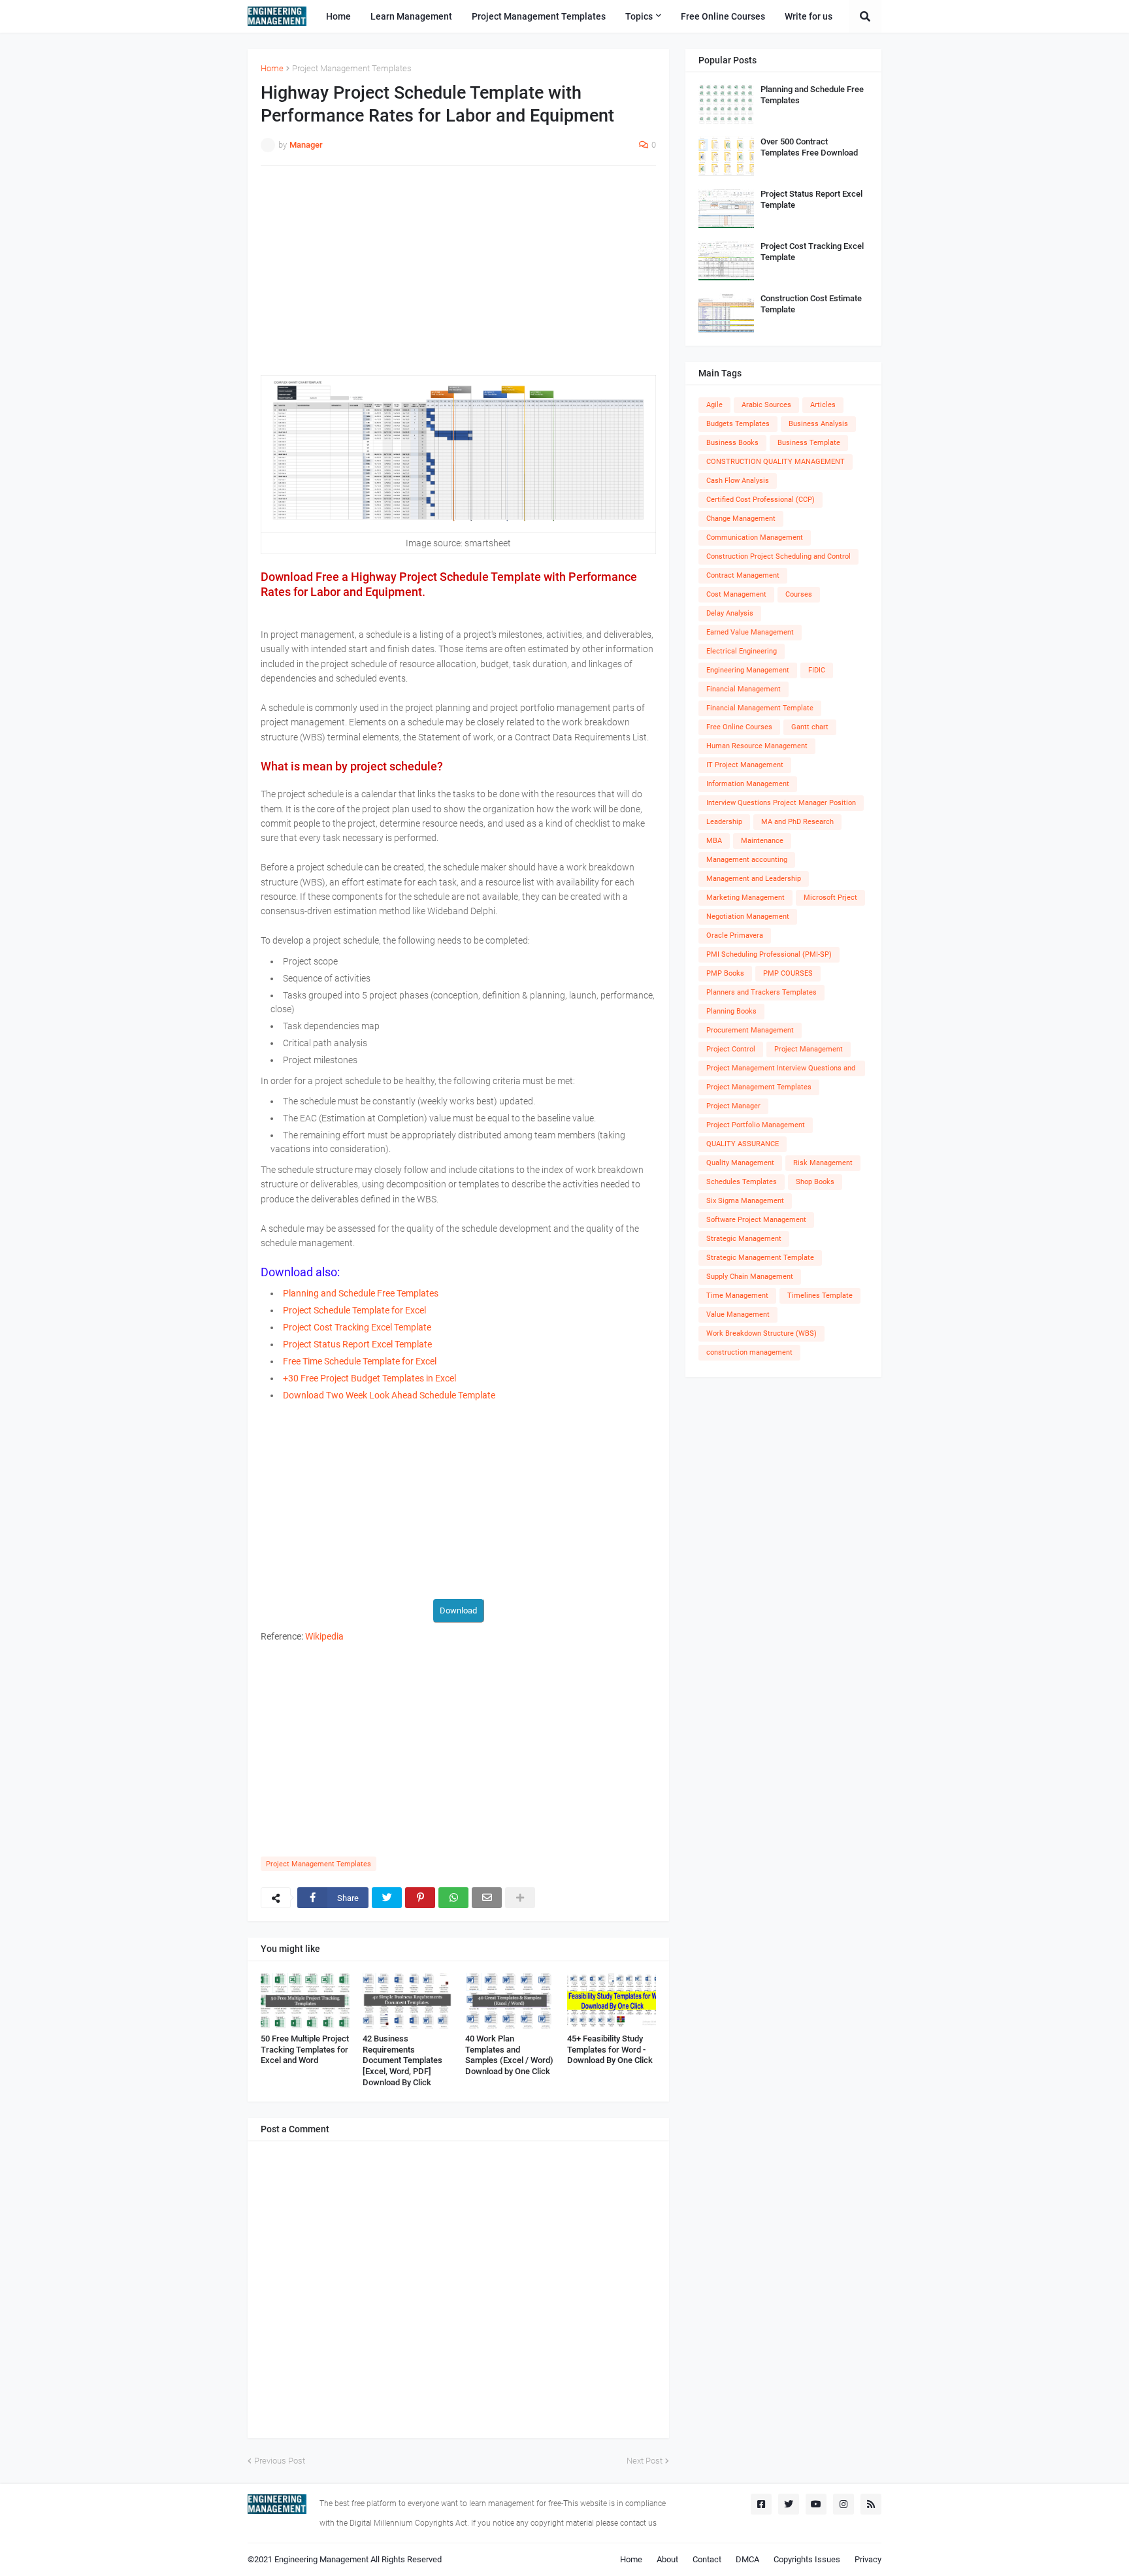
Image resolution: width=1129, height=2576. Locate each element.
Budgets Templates (738, 424)
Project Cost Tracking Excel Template (812, 252)
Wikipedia (324, 1636)
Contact (707, 2559)
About (667, 2559)
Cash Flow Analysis (738, 481)
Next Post (645, 2461)
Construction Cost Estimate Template (811, 304)
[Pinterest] (420, 1898)
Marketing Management (745, 898)
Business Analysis (818, 424)
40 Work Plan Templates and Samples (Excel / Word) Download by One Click (509, 2055)
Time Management (737, 1296)
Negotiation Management (748, 916)
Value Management (738, 1314)
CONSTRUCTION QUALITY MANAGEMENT (776, 462)
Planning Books (731, 1011)
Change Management (741, 519)
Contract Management (743, 575)
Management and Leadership (754, 879)
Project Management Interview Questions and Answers (781, 1070)
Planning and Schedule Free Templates (812, 95)
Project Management (809, 1049)
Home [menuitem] (338, 16)
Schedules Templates (742, 1182)
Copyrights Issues (807, 2559)
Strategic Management (744, 1239)
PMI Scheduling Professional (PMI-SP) (769, 954)
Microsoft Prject (830, 898)
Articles (823, 405)
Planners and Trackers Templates (761, 992)
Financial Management (744, 689)
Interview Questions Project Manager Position (781, 803)
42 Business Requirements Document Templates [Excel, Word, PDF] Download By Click (402, 2061)
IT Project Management (745, 765)
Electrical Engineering (742, 651)
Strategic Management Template (760, 1258)
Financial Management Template (760, 708)
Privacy (868, 2559)
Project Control (731, 1049)
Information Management (748, 784)
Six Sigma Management (745, 1201)
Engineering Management (748, 670)
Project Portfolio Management (756, 1125)
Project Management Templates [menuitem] (539, 16)
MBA (714, 841)
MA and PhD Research (797, 822)
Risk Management (823, 1163)
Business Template (809, 443)
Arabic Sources (766, 405)
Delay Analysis (730, 613)
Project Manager (733, 1106)
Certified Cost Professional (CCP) (761, 500)
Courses (799, 594)
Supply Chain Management (750, 1277)
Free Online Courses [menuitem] (723, 16)
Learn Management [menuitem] (411, 16)
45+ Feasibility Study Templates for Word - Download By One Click (610, 2050)
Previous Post (280, 2461)
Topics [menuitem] (639, 16)
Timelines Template (820, 1296)
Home (272, 68)
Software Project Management (756, 1220)
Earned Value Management (750, 632)
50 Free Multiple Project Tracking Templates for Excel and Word (305, 2050)
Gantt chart (810, 727)
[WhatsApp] (453, 1898)
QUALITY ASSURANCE (743, 1144)
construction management (749, 1352)
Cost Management (736, 594)
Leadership (724, 822)
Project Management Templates (352, 68)
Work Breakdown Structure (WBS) (761, 1333)
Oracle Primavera (735, 935)
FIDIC (817, 670)
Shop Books (815, 1182)
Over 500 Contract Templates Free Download (809, 147)
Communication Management (755, 537)
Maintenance (762, 841)
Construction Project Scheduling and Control (778, 556)
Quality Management (740, 1163)
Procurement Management (750, 1030)
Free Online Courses (739, 727)
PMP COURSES (788, 973)
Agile (714, 405)
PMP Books (725, 973)
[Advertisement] (458, 271)
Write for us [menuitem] (809, 16)
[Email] (487, 1898)
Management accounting (747, 860)
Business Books (732, 443)
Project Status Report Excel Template (811, 199)
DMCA (747, 2559)
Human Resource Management (757, 746)
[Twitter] (387, 1898)
